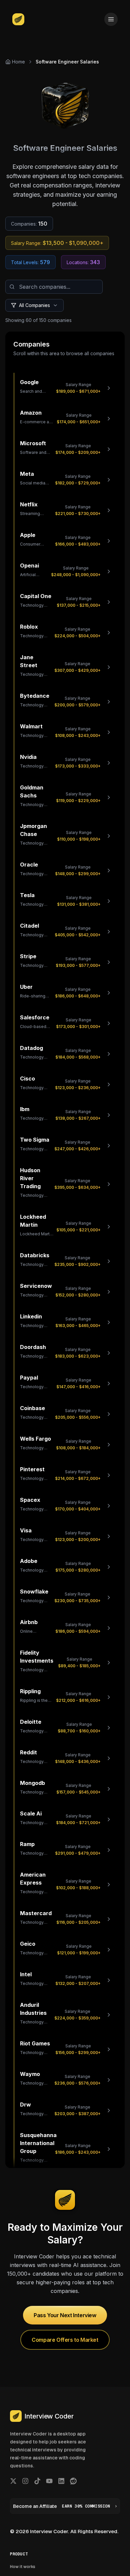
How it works (23, 2567)
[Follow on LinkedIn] (61, 2481)
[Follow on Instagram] (25, 2481)
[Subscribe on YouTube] (49, 2481)
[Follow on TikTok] (37, 2481)
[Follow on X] (13, 2481)
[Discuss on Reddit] (73, 2481)
